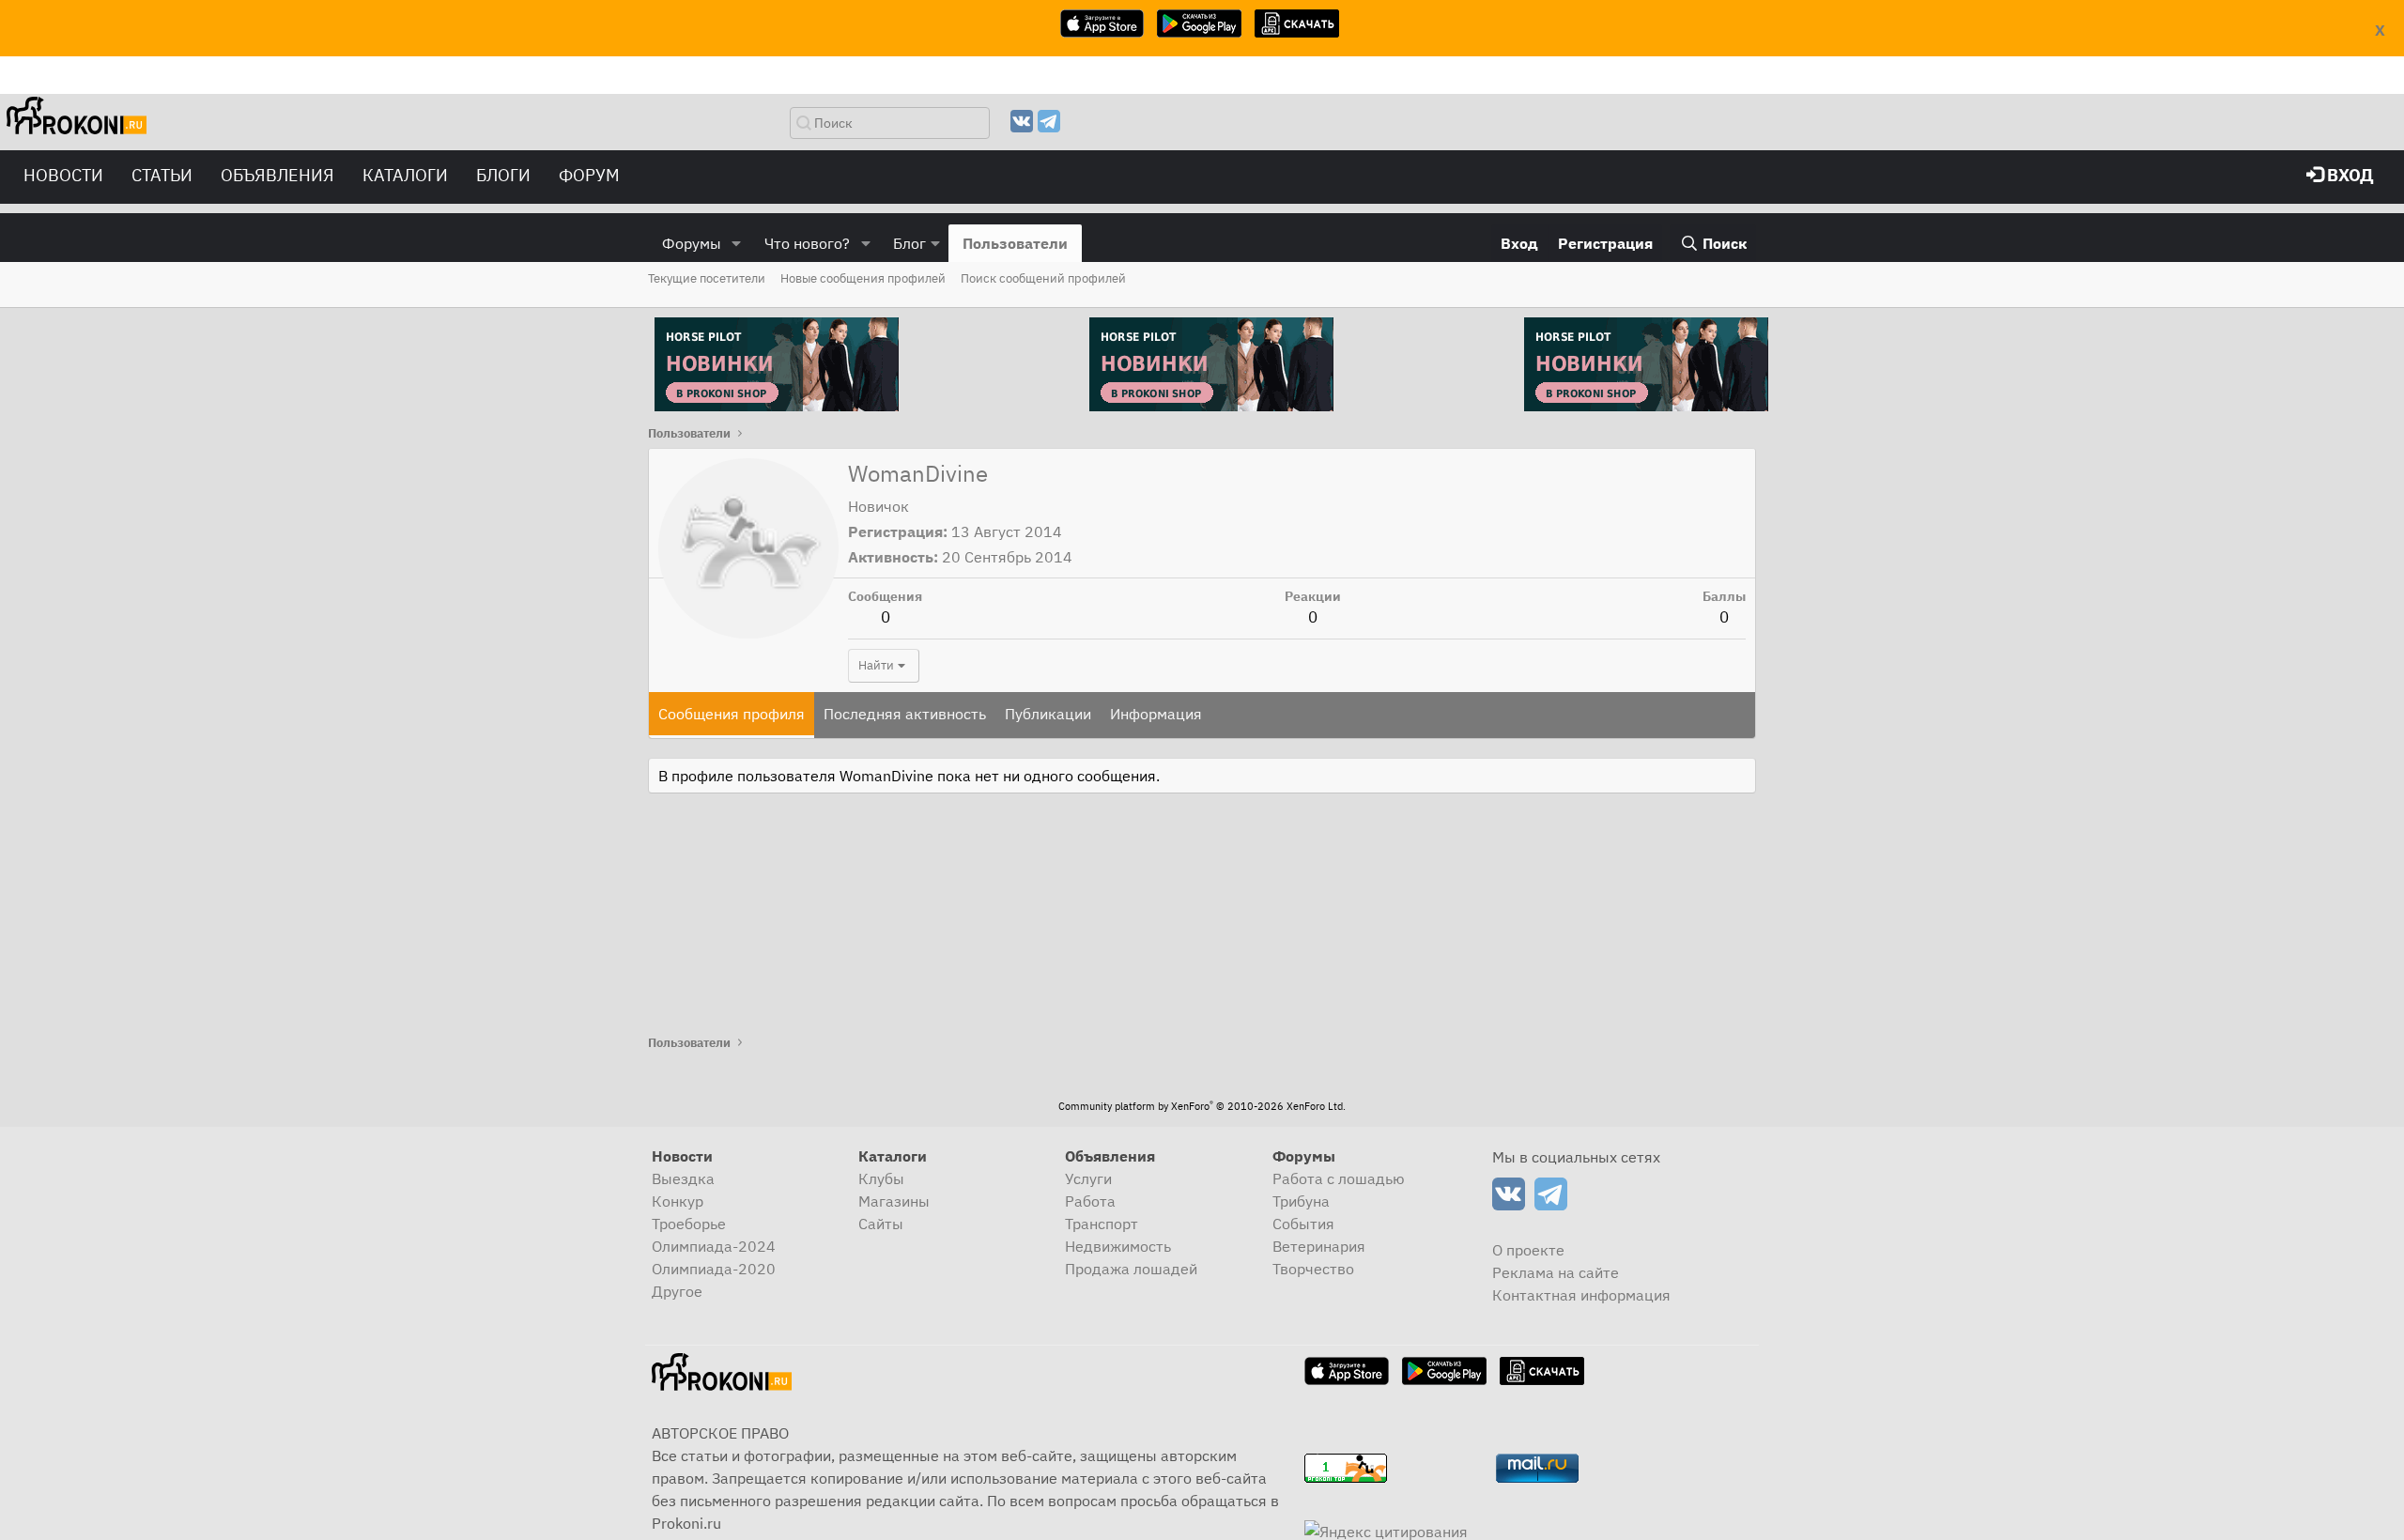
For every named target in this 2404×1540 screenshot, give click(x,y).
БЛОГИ (503, 175)
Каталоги (405, 175)
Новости (63, 175)
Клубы (881, 1178)
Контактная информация (1581, 1295)
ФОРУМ (589, 175)
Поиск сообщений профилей (1043, 278)
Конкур (678, 1201)
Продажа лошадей (1131, 1269)
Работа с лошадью (1339, 1178)
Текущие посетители (707, 278)
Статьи (162, 175)
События (1303, 1224)
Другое (677, 1291)
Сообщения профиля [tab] (732, 714)
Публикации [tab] (1048, 714)
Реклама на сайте (1556, 1272)
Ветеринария (1319, 1246)
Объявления (277, 175)
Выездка (683, 1178)
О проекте (1528, 1250)
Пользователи (1015, 243)
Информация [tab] (1156, 714)
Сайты (881, 1224)
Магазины (894, 1201)
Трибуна (1301, 1201)
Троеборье (689, 1224)
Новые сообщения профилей (863, 278)
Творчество (1313, 1269)
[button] (737, 243)
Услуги (1088, 1178)
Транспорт (1102, 1224)
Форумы (692, 243)
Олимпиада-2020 (714, 1269)
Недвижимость (1118, 1246)
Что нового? (807, 243)
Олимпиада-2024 (714, 1246)
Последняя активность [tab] (905, 714)
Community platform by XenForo (1202, 1106)
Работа (1090, 1201)
